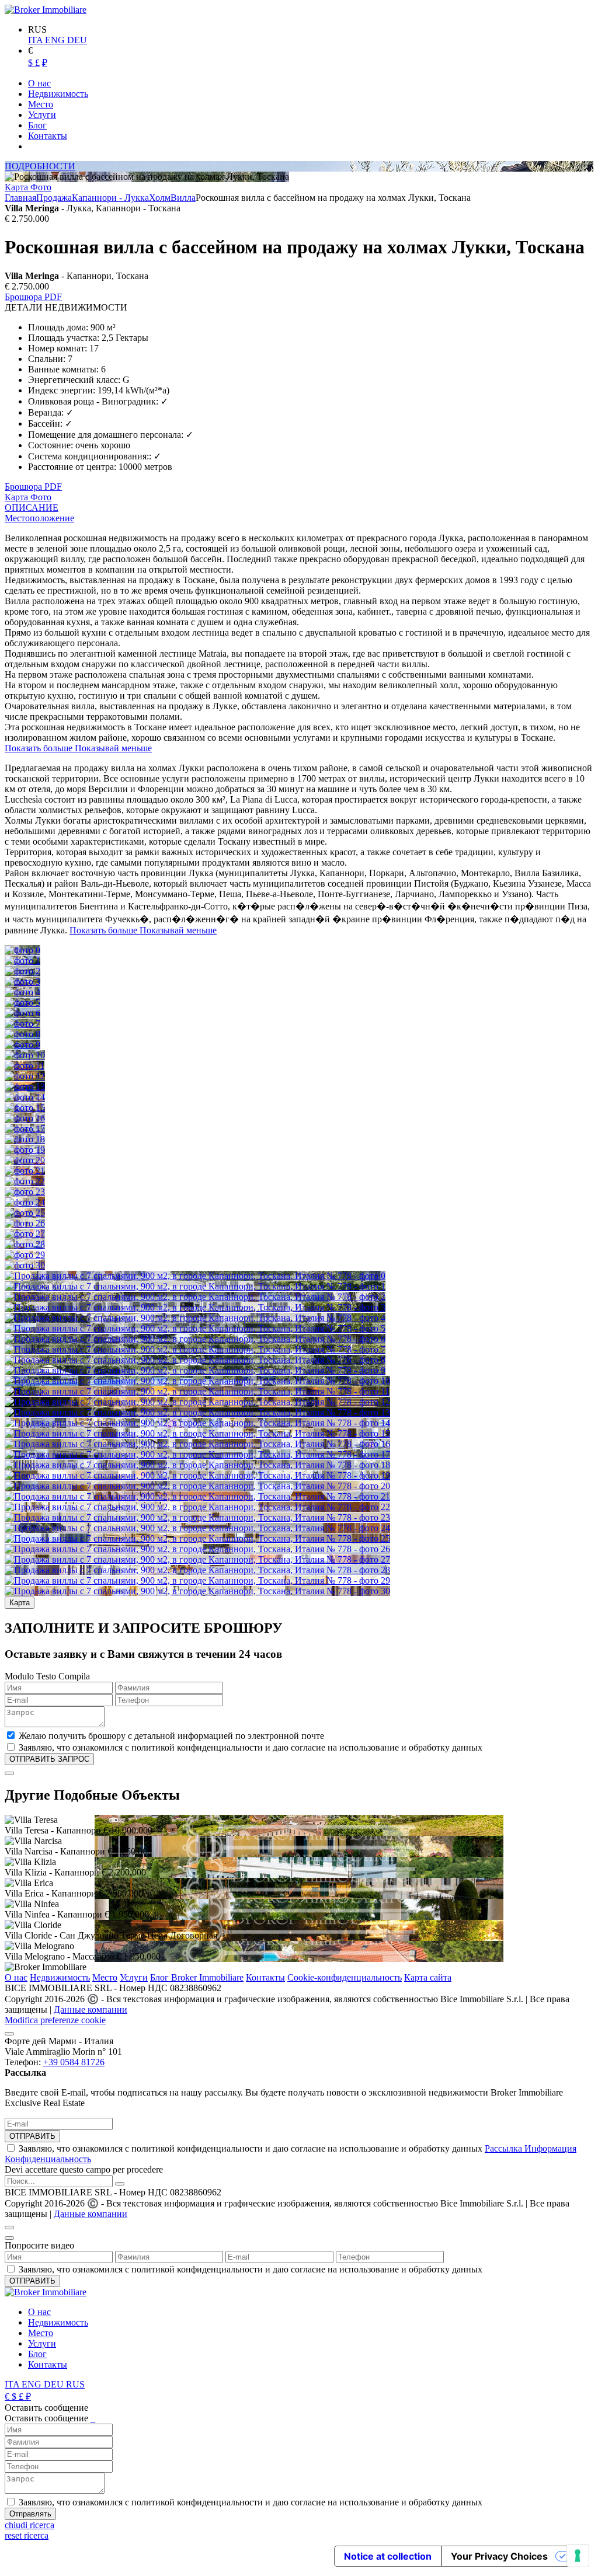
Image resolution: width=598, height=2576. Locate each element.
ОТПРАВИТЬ (32, 2136)
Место (105, 1977)
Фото (41, 187)
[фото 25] (25, 1213)
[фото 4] (22, 992)
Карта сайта (428, 1977)
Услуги (134, 1977)
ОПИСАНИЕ (32, 508)
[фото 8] (22, 1034)
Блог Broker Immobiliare (197, 1977)
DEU (77, 40)
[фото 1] (22, 961)
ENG (56, 40)
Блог (37, 2354)
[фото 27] (25, 1234)
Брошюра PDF (33, 297)
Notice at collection (388, 2556)
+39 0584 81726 (74, 2062)
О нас (16, 1977)
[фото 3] (22, 982)
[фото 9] (22, 1045)
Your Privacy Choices (499, 2556)
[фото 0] (22, 950)
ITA (36, 40)
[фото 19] (25, 1150)
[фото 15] (25, 1108)
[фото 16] (25, 1118)
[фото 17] (25, 1129)
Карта (18, 187)
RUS (75, 2384)
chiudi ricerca (29, 2525)
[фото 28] (25, 1244)
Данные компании (91, 2009)
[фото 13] (25, 1087)
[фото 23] (25, 1192)
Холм (160, 198)
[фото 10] (25, 1055)
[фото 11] (25, 1066)
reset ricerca (27, 2535)
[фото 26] (25, 1223)
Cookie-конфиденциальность (345, 1977)
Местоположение (39, 518)
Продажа (54, 198)
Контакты (265, 1977)
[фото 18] (25, 1139)
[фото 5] (22, 1003)
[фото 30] (25, 1265)
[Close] (9, 1773)
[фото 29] (25, 1255)
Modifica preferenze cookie (55, 2020)
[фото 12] (25, 1076)
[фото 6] (22, 1013)
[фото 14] (25, 1097)
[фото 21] (25, 1171)
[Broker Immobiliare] (46, 10)
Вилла (183, 198)
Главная (20, 198)
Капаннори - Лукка (110, 198)
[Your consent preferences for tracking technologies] (578, 2556)
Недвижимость (60, 1977)
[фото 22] (25, 1181)
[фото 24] (25, 1202)
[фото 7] (22, 1024)
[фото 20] (25, 1160)
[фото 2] (22, 971)
